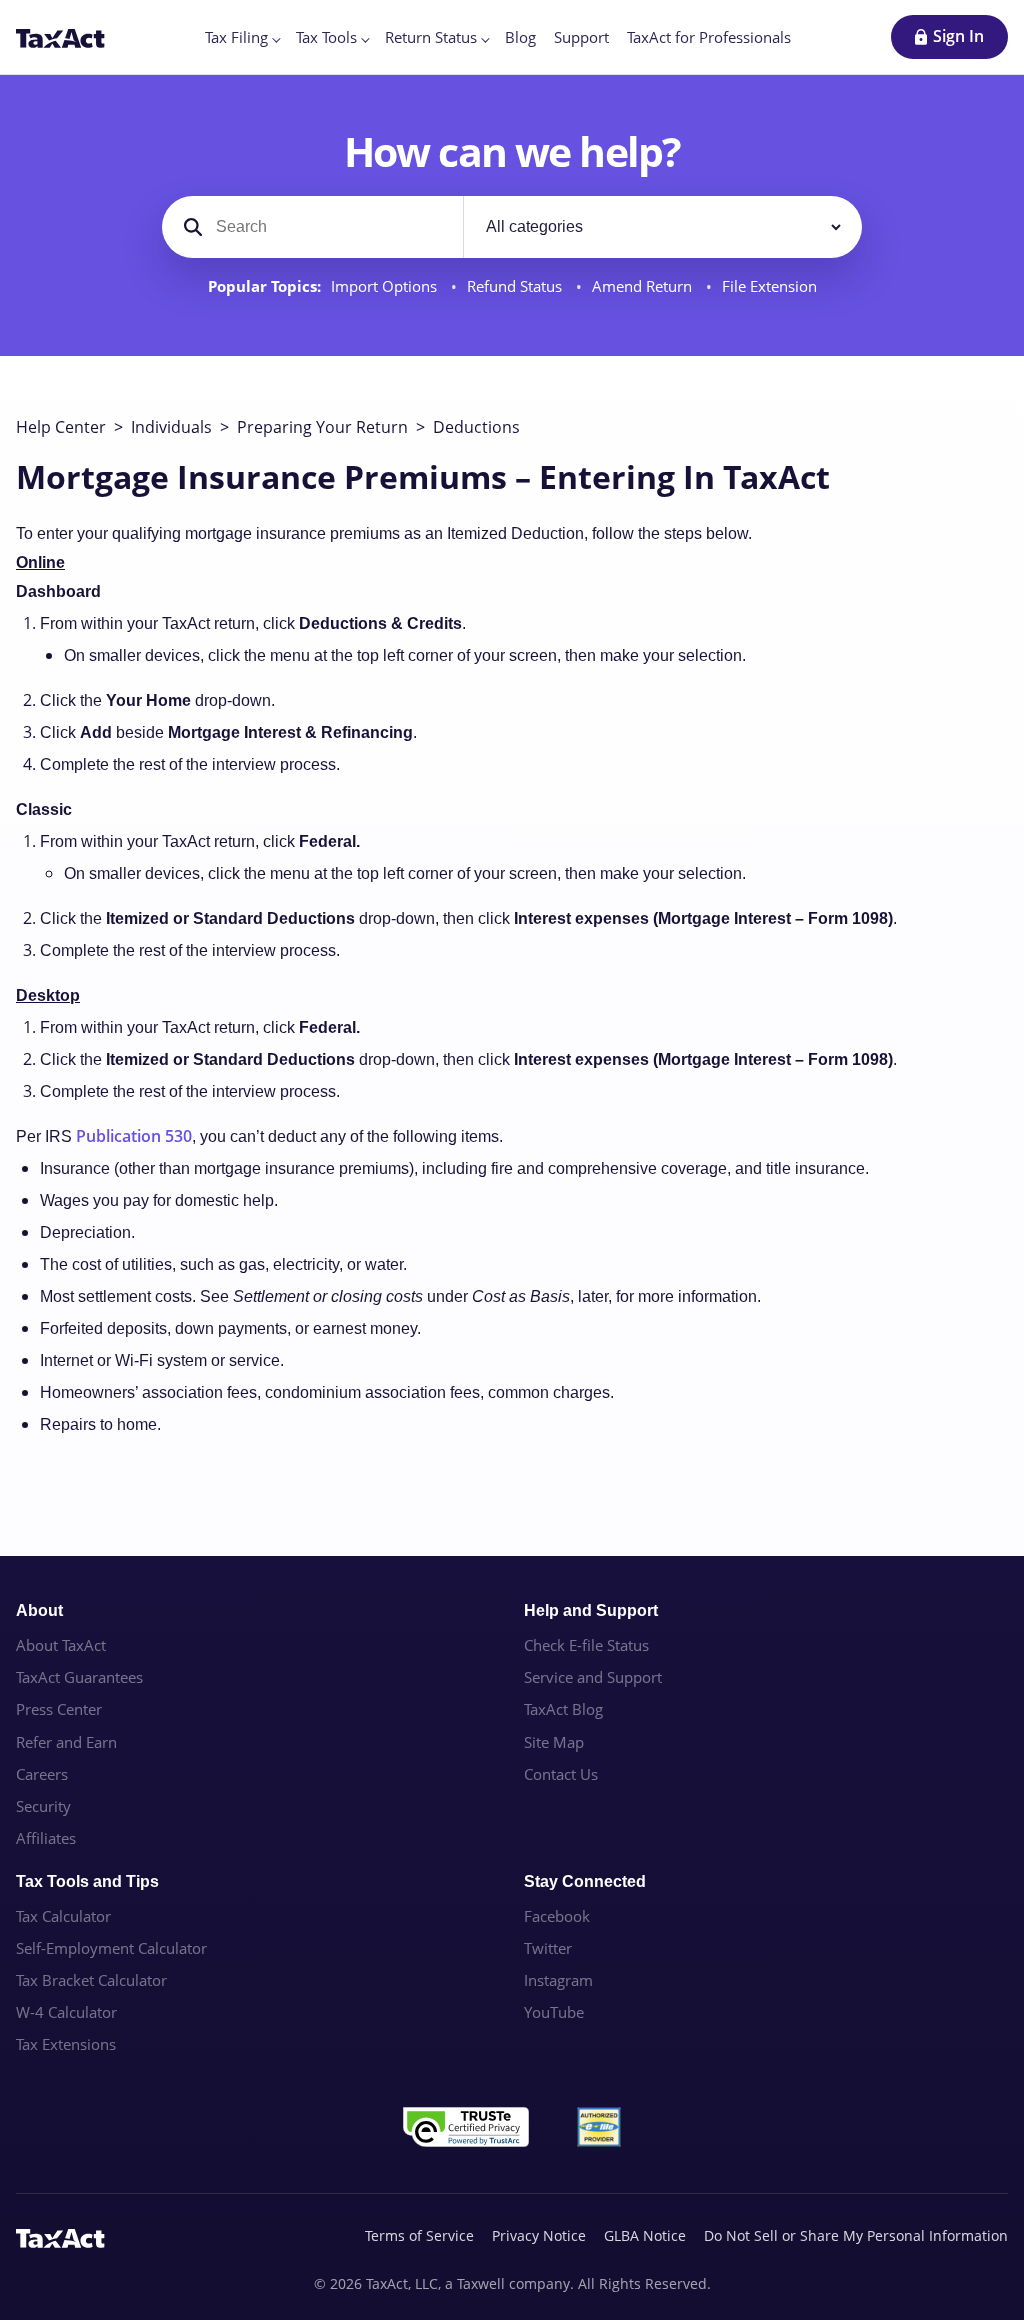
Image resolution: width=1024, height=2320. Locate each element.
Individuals (171, 427)
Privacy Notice (539, 2235)
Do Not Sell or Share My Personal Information (856, 2235)
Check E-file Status (586, 1645)
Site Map (554, 1742)
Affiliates (46, 1838)
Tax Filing (236, 37)
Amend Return (644, 286)
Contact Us (561, 1774)
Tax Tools (326, 37)
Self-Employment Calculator (111, 1948)
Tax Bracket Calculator (91, 1980)
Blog (520, 37)
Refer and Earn (66, 1742)
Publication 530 (134, 1136)
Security (43, 1806)
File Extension (769, 286)
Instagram (558, 1980)
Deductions (476, 427)
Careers (42, 1774)
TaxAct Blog (563, 1709)
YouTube (554, 2012)
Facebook (557, 1916)
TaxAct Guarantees (79, 1677)
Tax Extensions (66, 2044)
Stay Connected (585, 1881)
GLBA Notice (645, 2235)
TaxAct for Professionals (709, 37)
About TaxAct (61, 1645)
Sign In (958, 36)
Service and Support (593, 1677)
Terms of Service (419, 2235)
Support (581, 37)
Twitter (548, 1948)
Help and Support (591, 1610)
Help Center (61, 427)
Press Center (59, 1709)
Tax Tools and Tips (87, 1881)
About (39, 1610)
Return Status (431, 37)
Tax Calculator (63, 1916)
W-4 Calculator (66, 2012)
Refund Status (516, 286)
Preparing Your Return (322, 427)
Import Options (386, 286)
